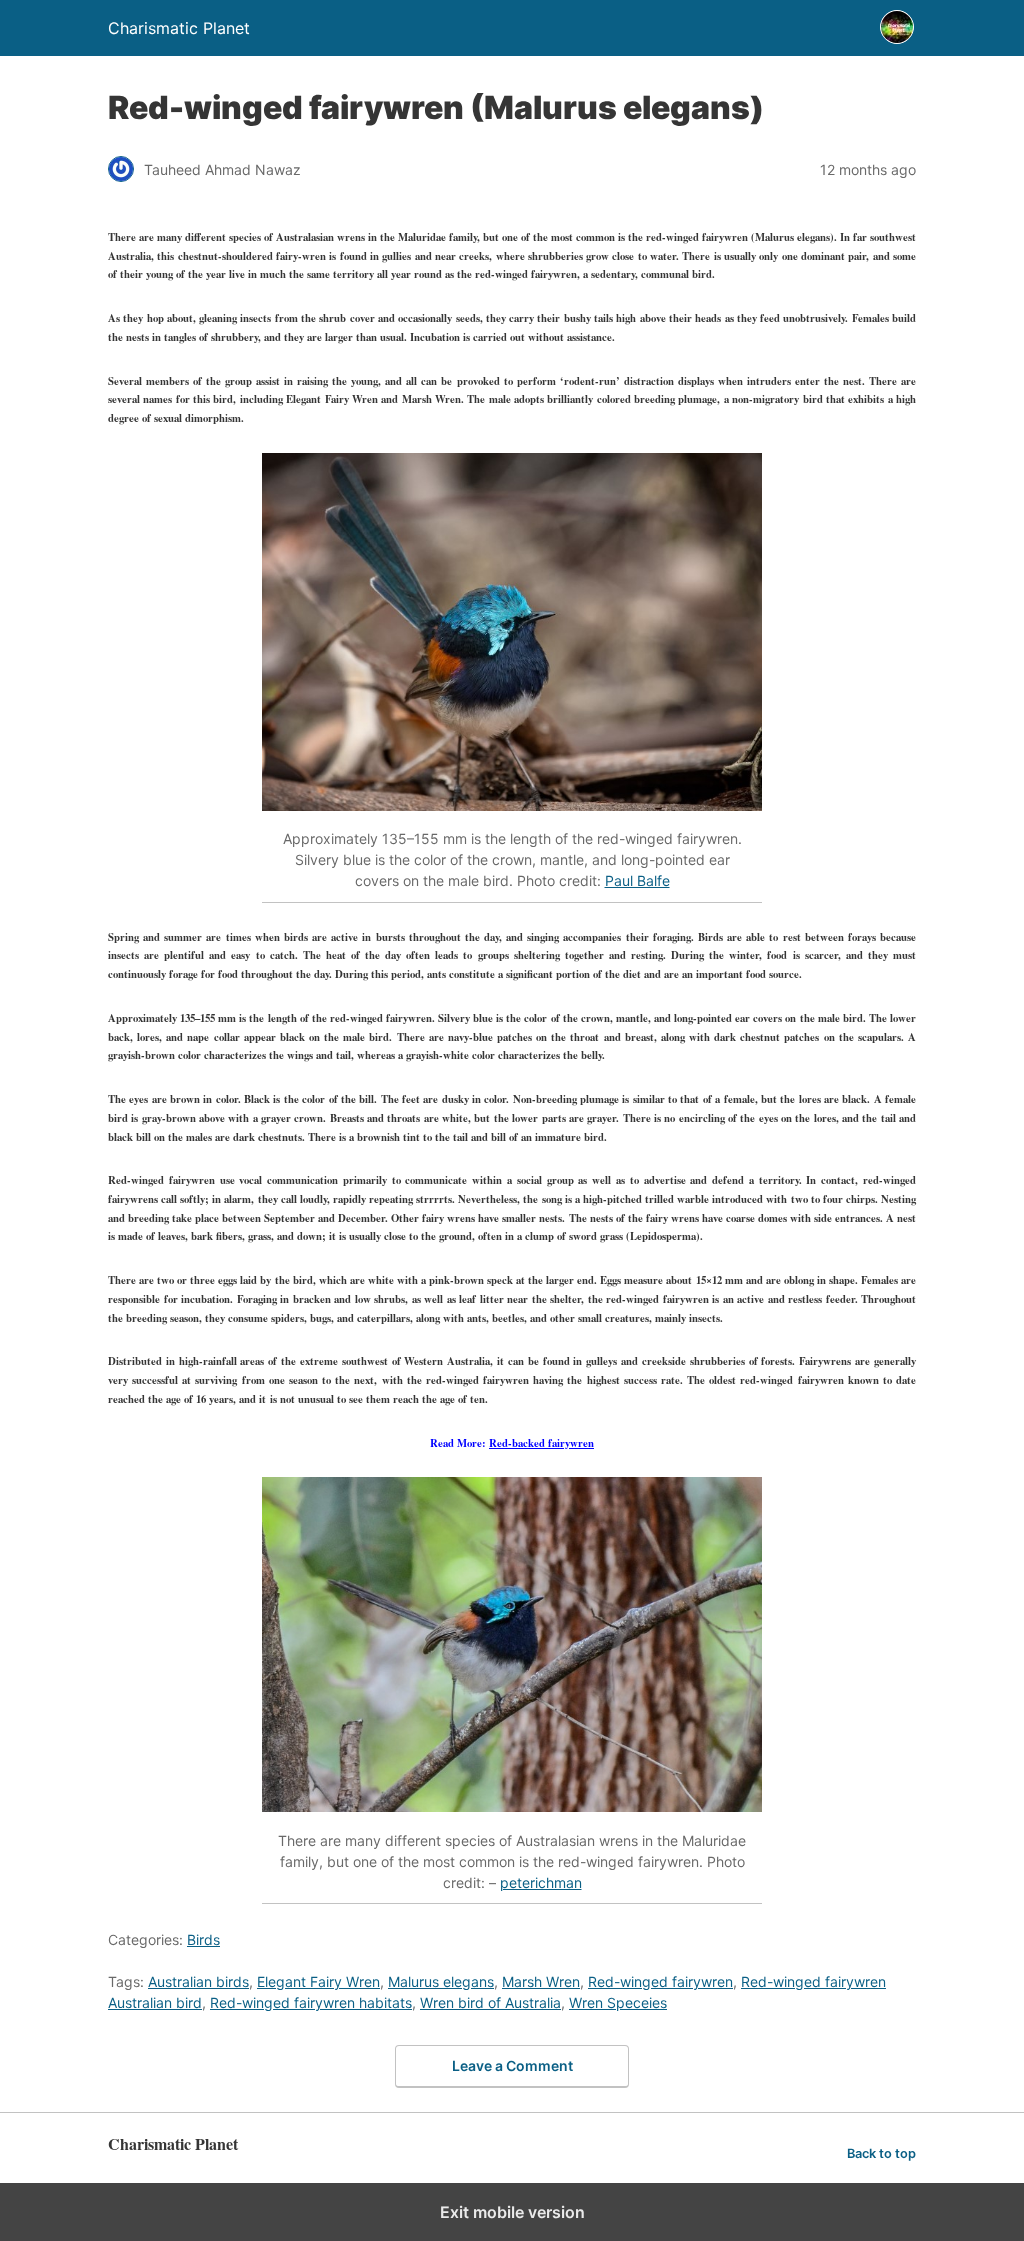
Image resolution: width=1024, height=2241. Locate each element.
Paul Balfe (637, 880)
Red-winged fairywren (660, 1981)
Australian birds (198, 1981)
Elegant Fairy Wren (318, 1981)
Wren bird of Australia (490, 2002)
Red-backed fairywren (541, 1443)
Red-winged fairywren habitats (311, 2002)
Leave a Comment (512, 2065)
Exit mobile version (512, 2212)
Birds (203, 1939)
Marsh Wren (541, 1981)
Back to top (881, 2153)
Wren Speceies (618, 2002)
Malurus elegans (441, 1981)
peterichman (541, 1882)
